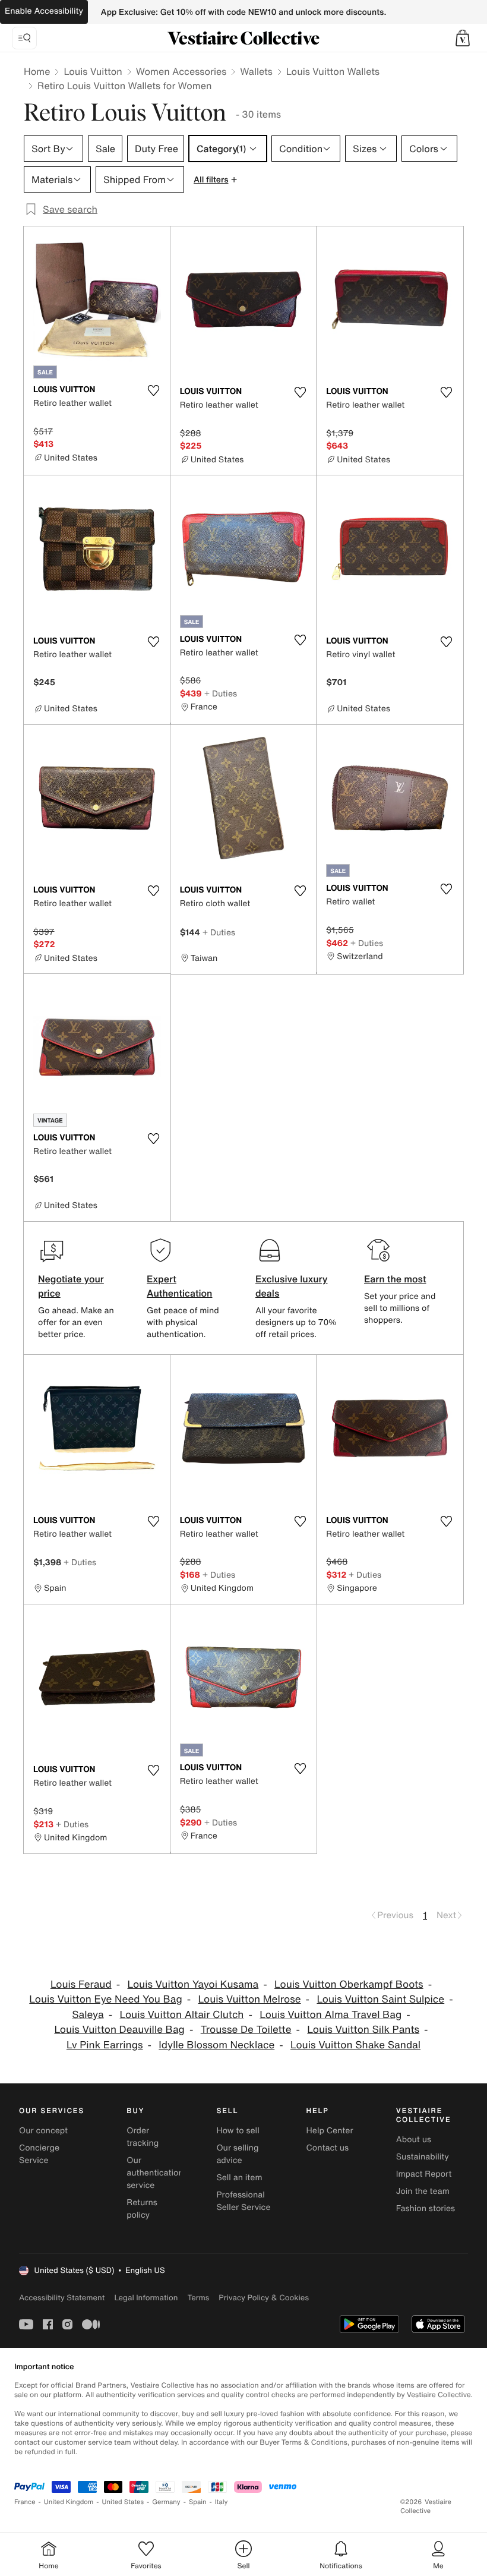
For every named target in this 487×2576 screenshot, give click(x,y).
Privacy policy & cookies (264, 2298)
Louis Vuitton (93, 71)
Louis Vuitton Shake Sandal (355, 2045)
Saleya (88, 2015)
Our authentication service (155, 2173)
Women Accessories (181, 71)
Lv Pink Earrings (105, 2045)
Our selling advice (237, 2154)
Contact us (328, 2148)
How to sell (238, 2131)
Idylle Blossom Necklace (216, 2045)
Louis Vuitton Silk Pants (363, 2030)
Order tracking (143, 2137)
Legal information (146, 2298)
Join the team (423, 2191)
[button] (463, 38)
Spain (198, 2502)
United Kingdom (69, 2502)
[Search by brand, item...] (24, 38)
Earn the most (395, 1279)
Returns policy (142, 2209)
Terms (198, 2298)
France (25, 2502)
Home (37, 71)
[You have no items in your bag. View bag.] (463, 38)
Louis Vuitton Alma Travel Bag (331, 2015)
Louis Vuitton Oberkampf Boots (349, 1984)
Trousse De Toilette (246, 2030)
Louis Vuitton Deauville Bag (119, 2030)
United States (123, 2502)
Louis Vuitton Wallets (333, 71)
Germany (166, 2502)
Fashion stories (426, 2208)
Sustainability (423, 2157)
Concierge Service (39, 2154)
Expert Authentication (180, 1286)
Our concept (43, 2131)
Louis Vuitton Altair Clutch (181, 2015)
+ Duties (221, 693)
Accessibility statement (62, 2298)
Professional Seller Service (243, 2201)
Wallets (256, 71)
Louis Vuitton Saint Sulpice (380, 1999)
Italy (222, 2502)
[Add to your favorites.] (154, 390)
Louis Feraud (81, 1984)
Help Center (330, 2131)
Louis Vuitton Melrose (250, 1999)
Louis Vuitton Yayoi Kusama (193, 1984)
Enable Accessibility (44, 11)
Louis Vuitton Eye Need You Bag (105, 1999)
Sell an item (239, 2178)
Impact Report (424, 2174)
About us (414, 2140)
